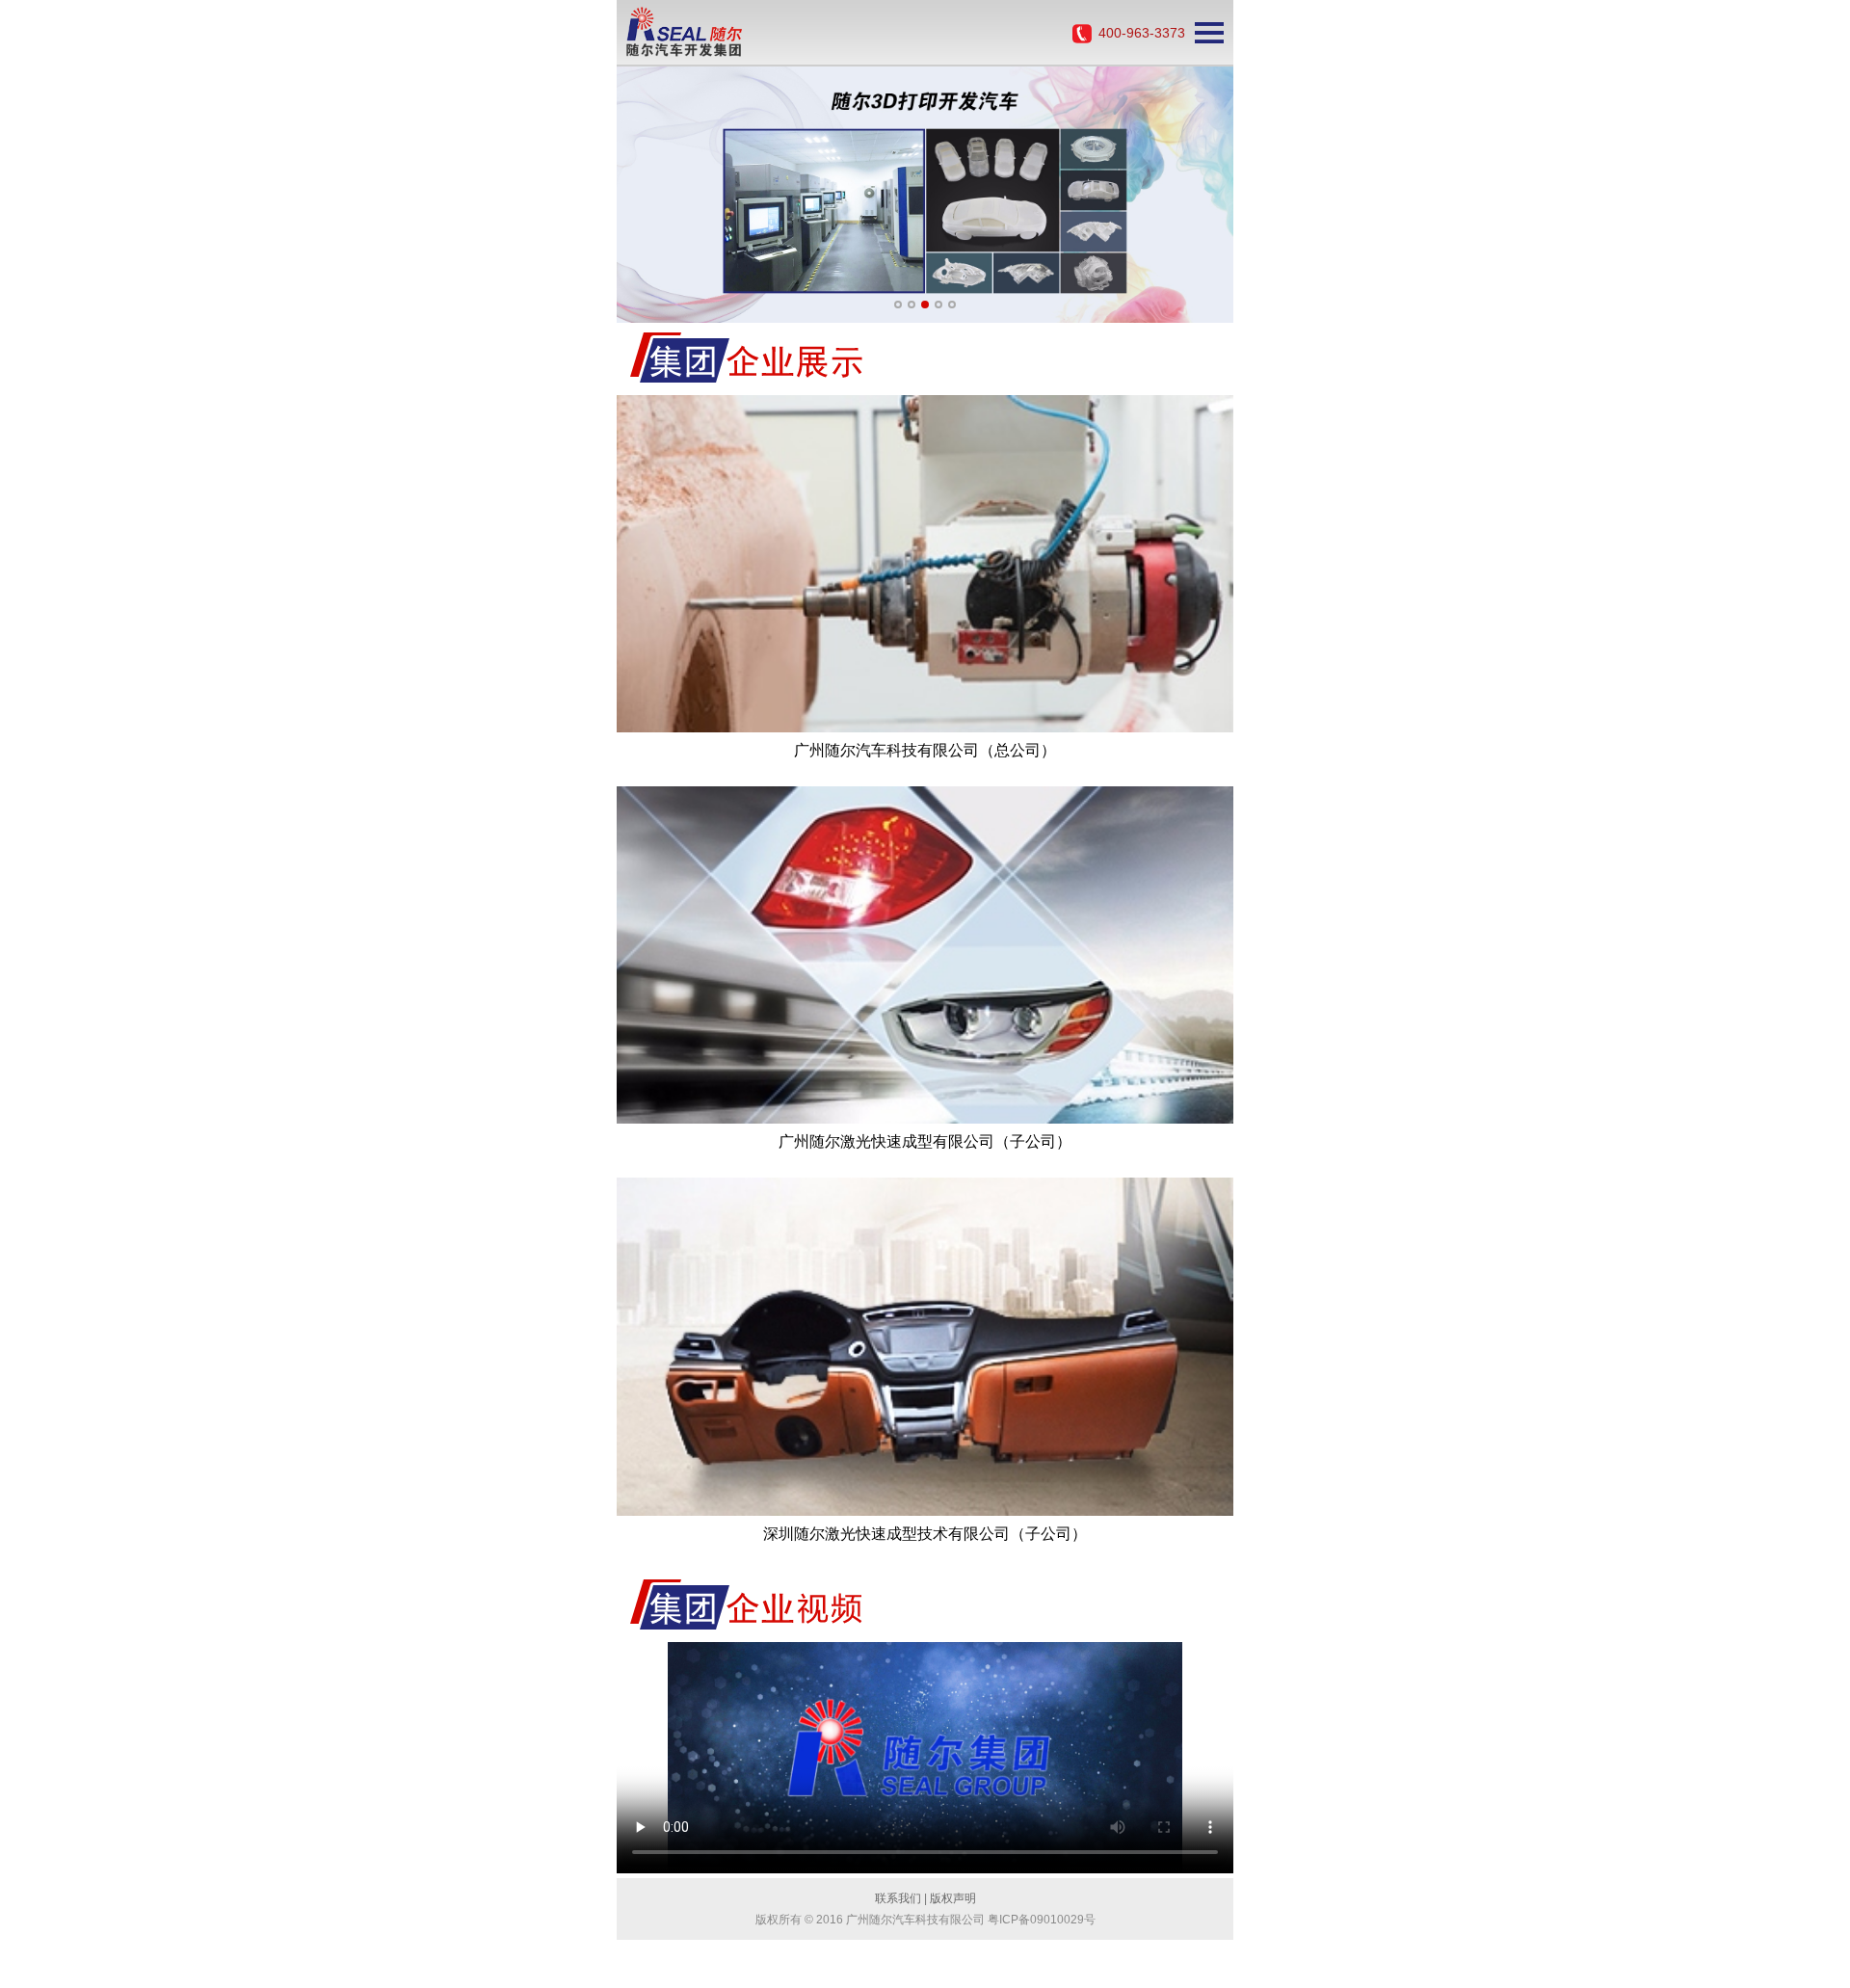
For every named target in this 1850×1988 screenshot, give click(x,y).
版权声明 (953, 1898)
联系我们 (898, 1898)
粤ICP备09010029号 (1042, 1920)
